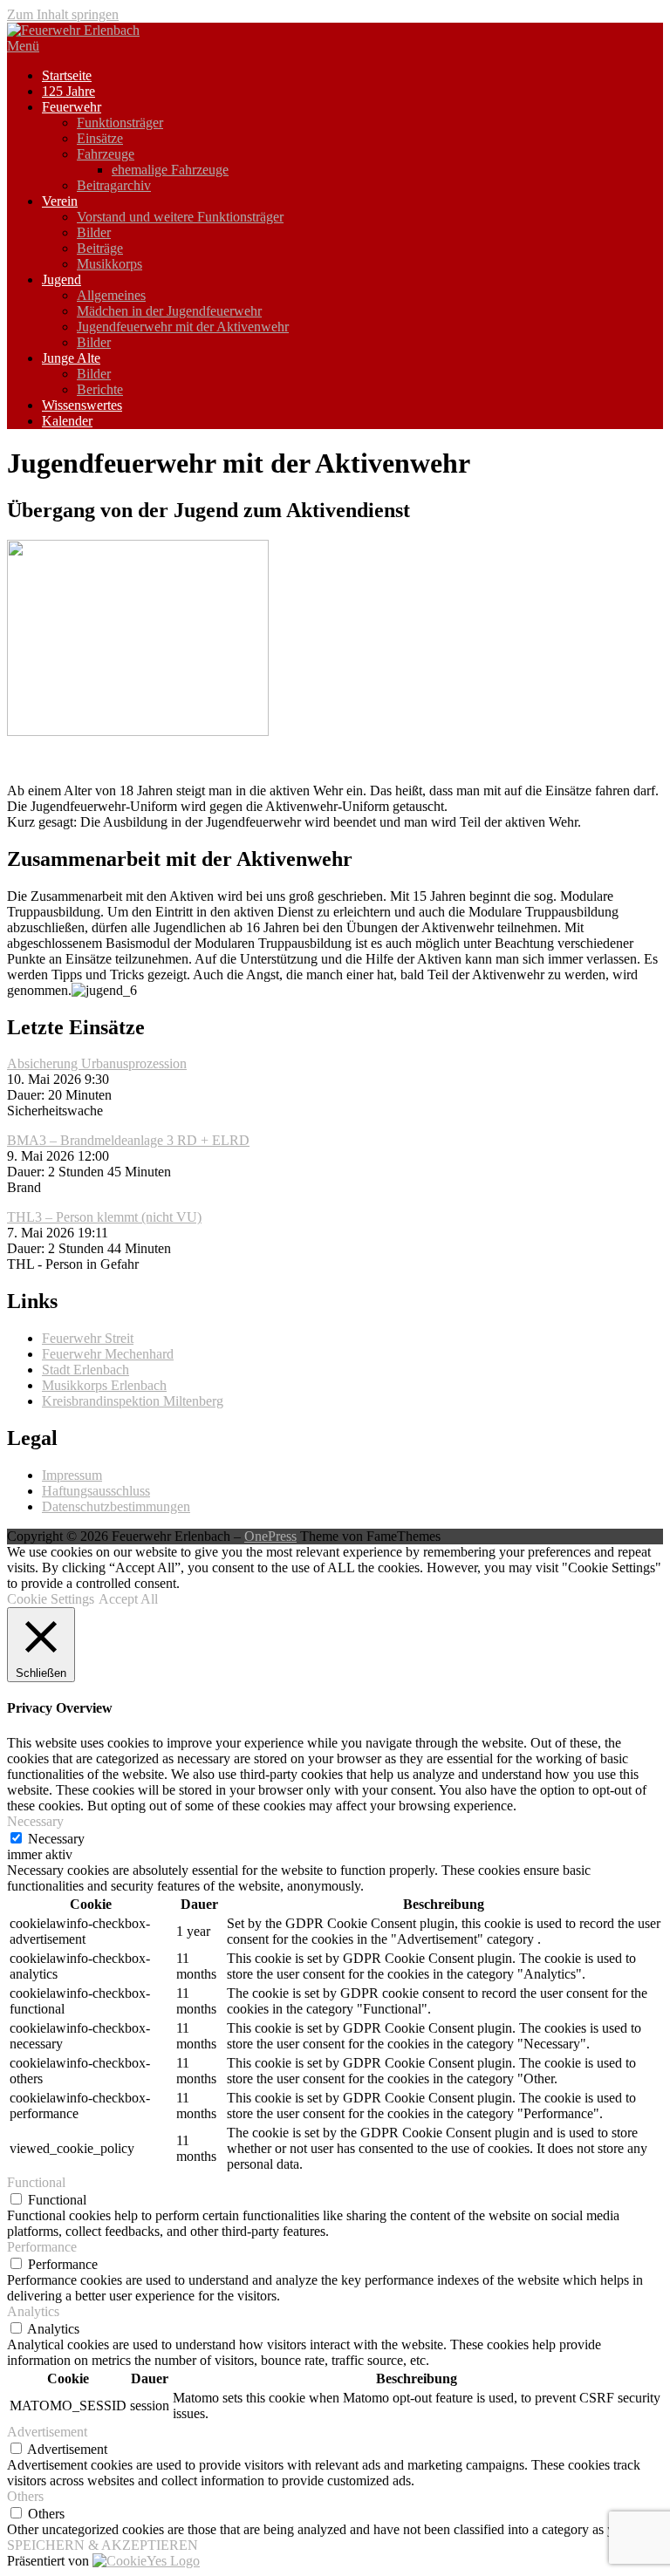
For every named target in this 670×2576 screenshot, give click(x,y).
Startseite (67, 75)
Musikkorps (109, 264)
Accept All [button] (128, 1599)
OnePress (270, 1536)
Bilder (94, 232)
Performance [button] (42, 2247)
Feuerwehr (72, 107)
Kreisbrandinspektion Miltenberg (133, 1401)
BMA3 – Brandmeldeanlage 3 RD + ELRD (128, 1140)
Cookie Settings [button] (51, 1599)
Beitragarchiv (114, 185)
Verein (60, 201)
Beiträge (100, 248)
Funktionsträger (120, 123)
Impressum (72, 1475)
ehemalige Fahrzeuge (170, 170)
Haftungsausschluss (96, 1491)
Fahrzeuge (106, 154)
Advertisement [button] (47, 2432)
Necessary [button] (35, 1821)
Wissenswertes (82, 405)
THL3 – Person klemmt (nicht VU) (104, 1217)
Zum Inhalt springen (63, 14)
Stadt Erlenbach (85, 1370)
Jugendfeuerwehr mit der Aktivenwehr (183, 327)
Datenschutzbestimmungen (116, 1506)
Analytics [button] (33, 2311)
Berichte (100, 389)
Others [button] (25, 2496)
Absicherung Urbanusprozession (97, 1063)
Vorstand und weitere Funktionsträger (180, 217)
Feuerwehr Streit (88, 1338)
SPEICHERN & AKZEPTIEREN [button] (103, 2545)
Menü (23, 46)
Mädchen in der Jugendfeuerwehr (169, 311)
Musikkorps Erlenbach (104, 1385)
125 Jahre (68, 91)
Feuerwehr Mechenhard (108, 1354)
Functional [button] (36, 2182)
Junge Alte (71, 358)
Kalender (67, 421)
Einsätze (100, 138)
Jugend (62, 279)
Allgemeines (111, 295)
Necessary (56, 1839)
